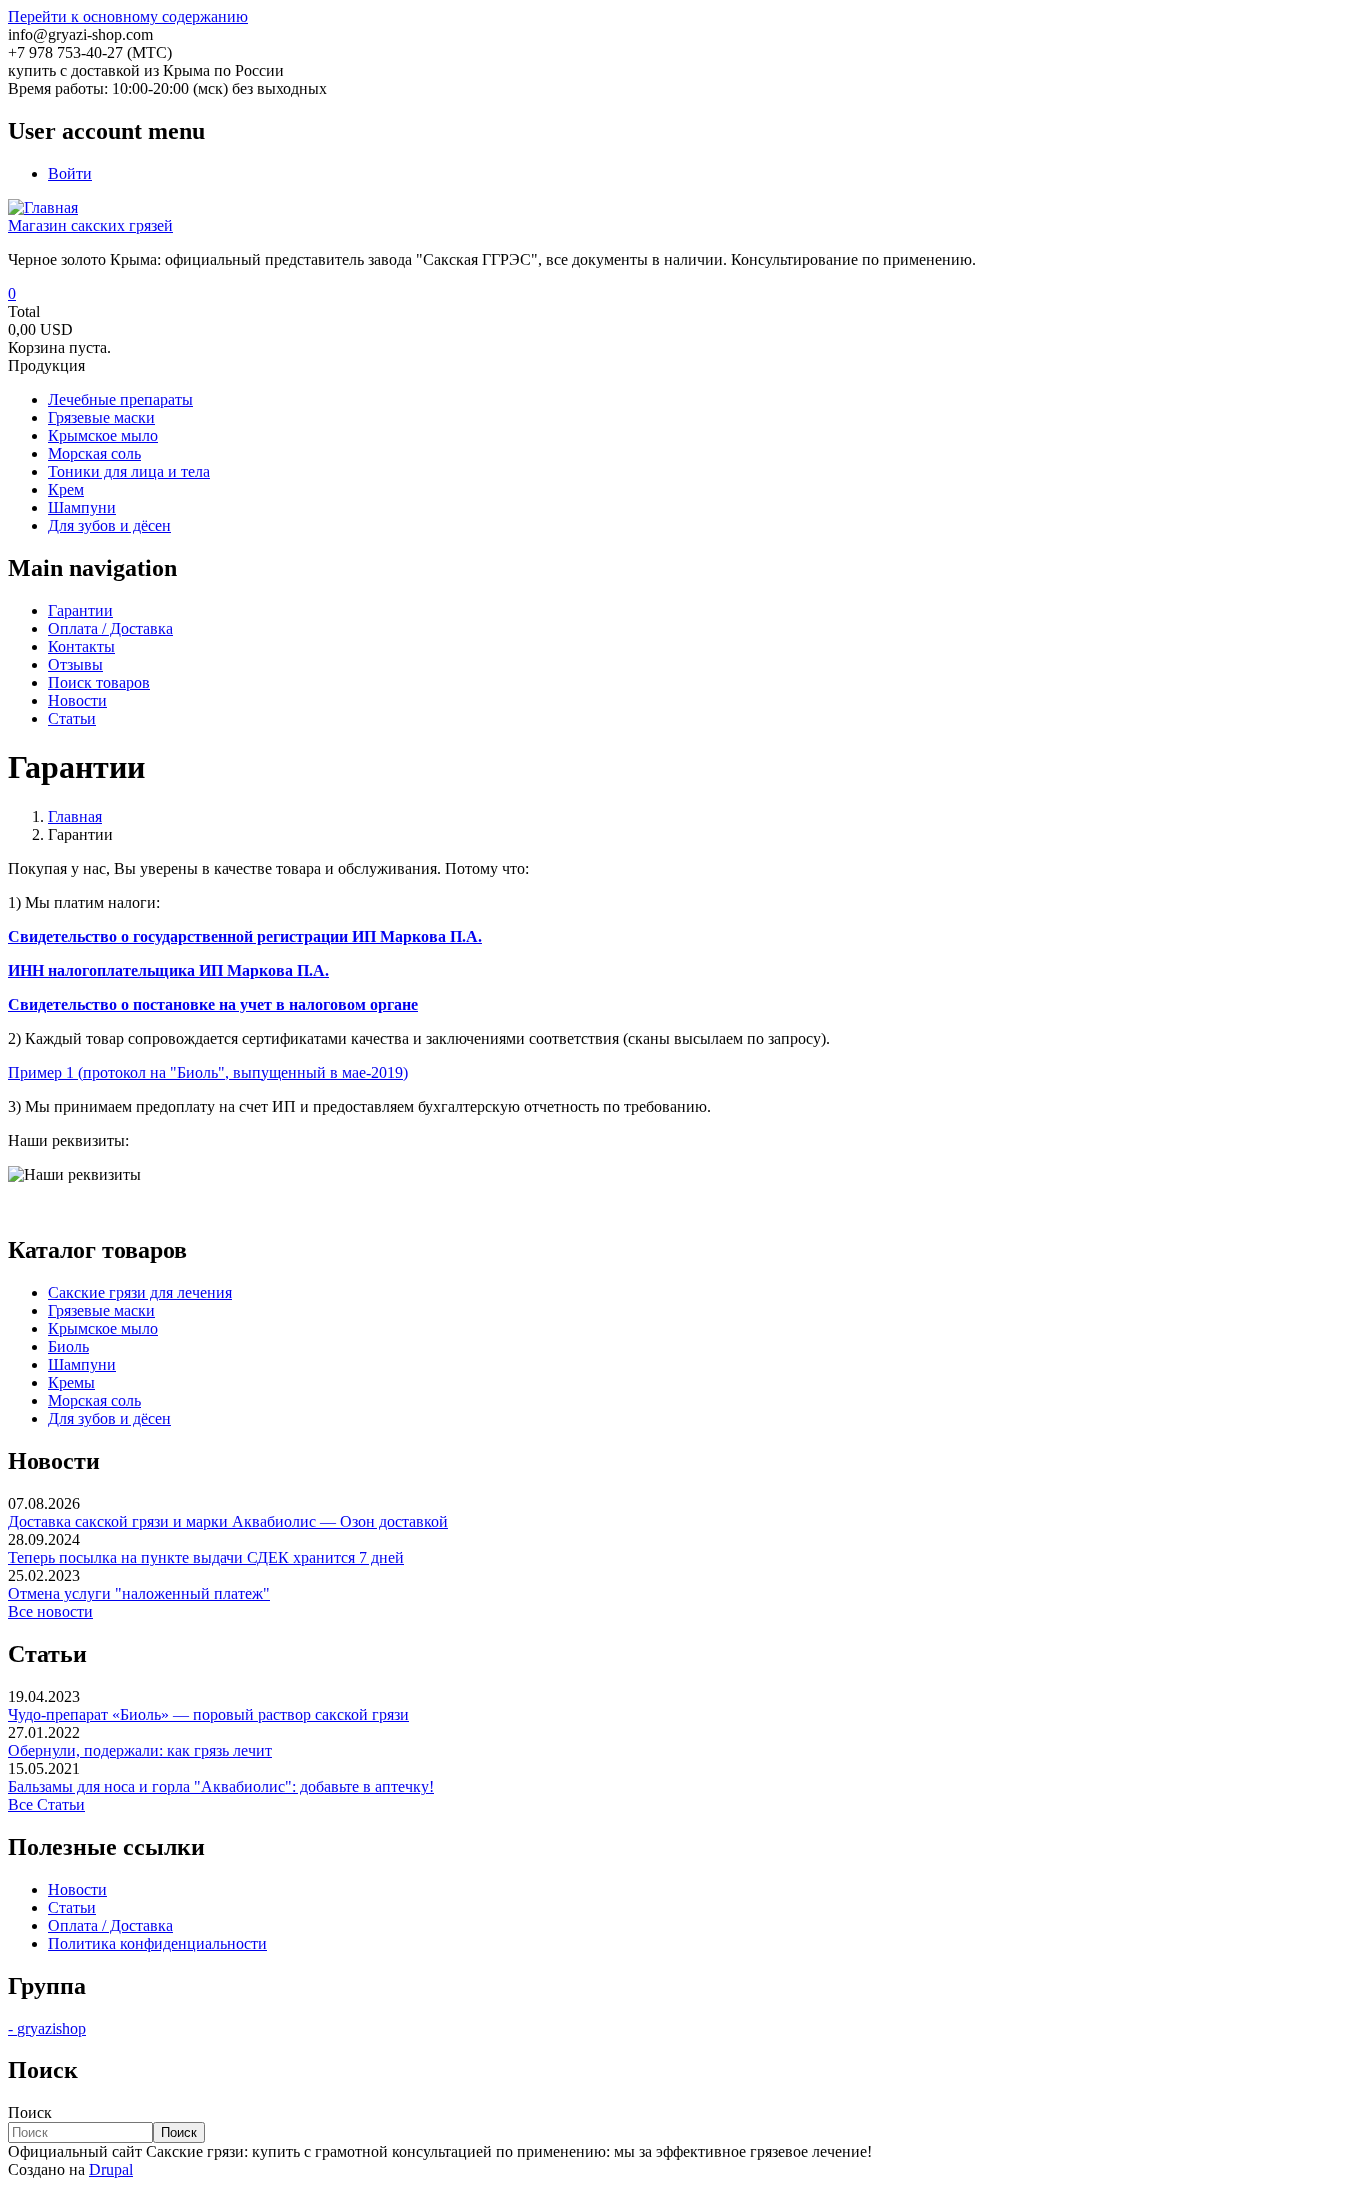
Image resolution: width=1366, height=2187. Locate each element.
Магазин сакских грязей (90, 225)
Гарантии (80, 610)
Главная (75, 816)
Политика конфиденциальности (157, 1943)
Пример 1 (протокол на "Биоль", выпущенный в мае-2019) (208, 1072)
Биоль (68, 1346)
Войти (70, 173)
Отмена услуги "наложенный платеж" (139, 1593)
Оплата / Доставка (110, 628)
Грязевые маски (101, 417)
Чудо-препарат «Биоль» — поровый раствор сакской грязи (208, 1714)
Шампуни (82, 507)
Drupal (111, 2169)
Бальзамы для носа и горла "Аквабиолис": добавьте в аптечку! (221, 1786)
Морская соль (94, 453)
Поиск (30, 2112)
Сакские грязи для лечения (140, 1292)
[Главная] (43, 207)
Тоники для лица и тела (129, 471)
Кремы (71, 1382)
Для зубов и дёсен (109, 525)
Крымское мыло (103, 435)
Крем (66, 489)
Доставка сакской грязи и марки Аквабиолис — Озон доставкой (228, 1521)
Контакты (81, 646)
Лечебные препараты (120, 399)
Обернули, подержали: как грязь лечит (140, 1750)
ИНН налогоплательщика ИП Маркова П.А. (168, 970)
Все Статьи (46, 1804)
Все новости (50, 1611)
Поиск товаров (99, 682)
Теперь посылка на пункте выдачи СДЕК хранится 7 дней (206, 1557)
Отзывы (75, 664)
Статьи (72, 718)
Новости (77, 700)
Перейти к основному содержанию (128, 16)
